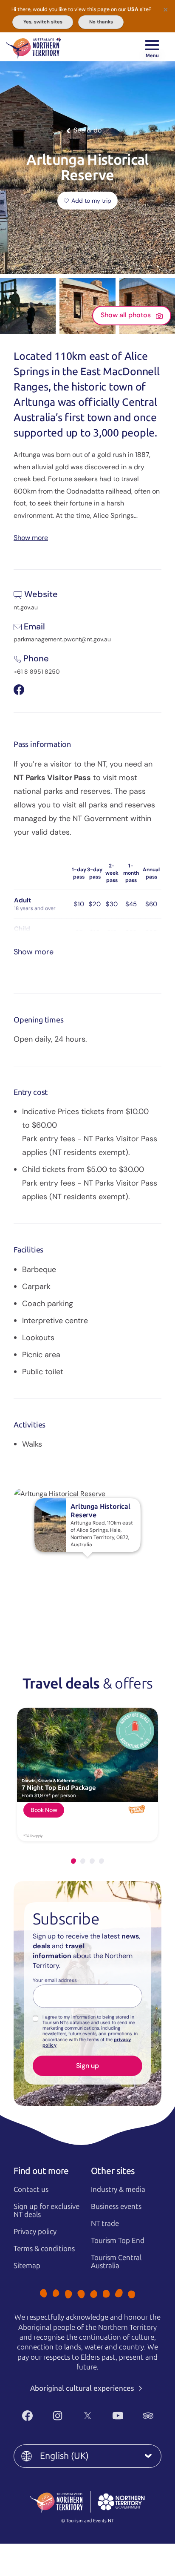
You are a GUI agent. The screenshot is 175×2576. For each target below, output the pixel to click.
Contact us (31, 2189)
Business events (116, 2206)
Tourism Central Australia (116, 2262)
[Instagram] (58, 2416)
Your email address (55, 1981)
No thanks (101, 22)
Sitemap (27, 2266)
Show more (31, 537)
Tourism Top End (118, 2240)
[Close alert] (166, 9)
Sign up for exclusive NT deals (47, 2210)
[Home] (33, 47)
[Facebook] (27, 2416)
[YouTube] (118, 2416)
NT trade (105, 2223)
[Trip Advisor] (148, 2416)
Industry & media (118, 2189)
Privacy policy (35, 2231)
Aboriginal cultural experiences (83, 2388)
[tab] (73, 1861)
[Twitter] (88, 2416)
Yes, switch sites (43, 22)
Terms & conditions (44, 2249)
